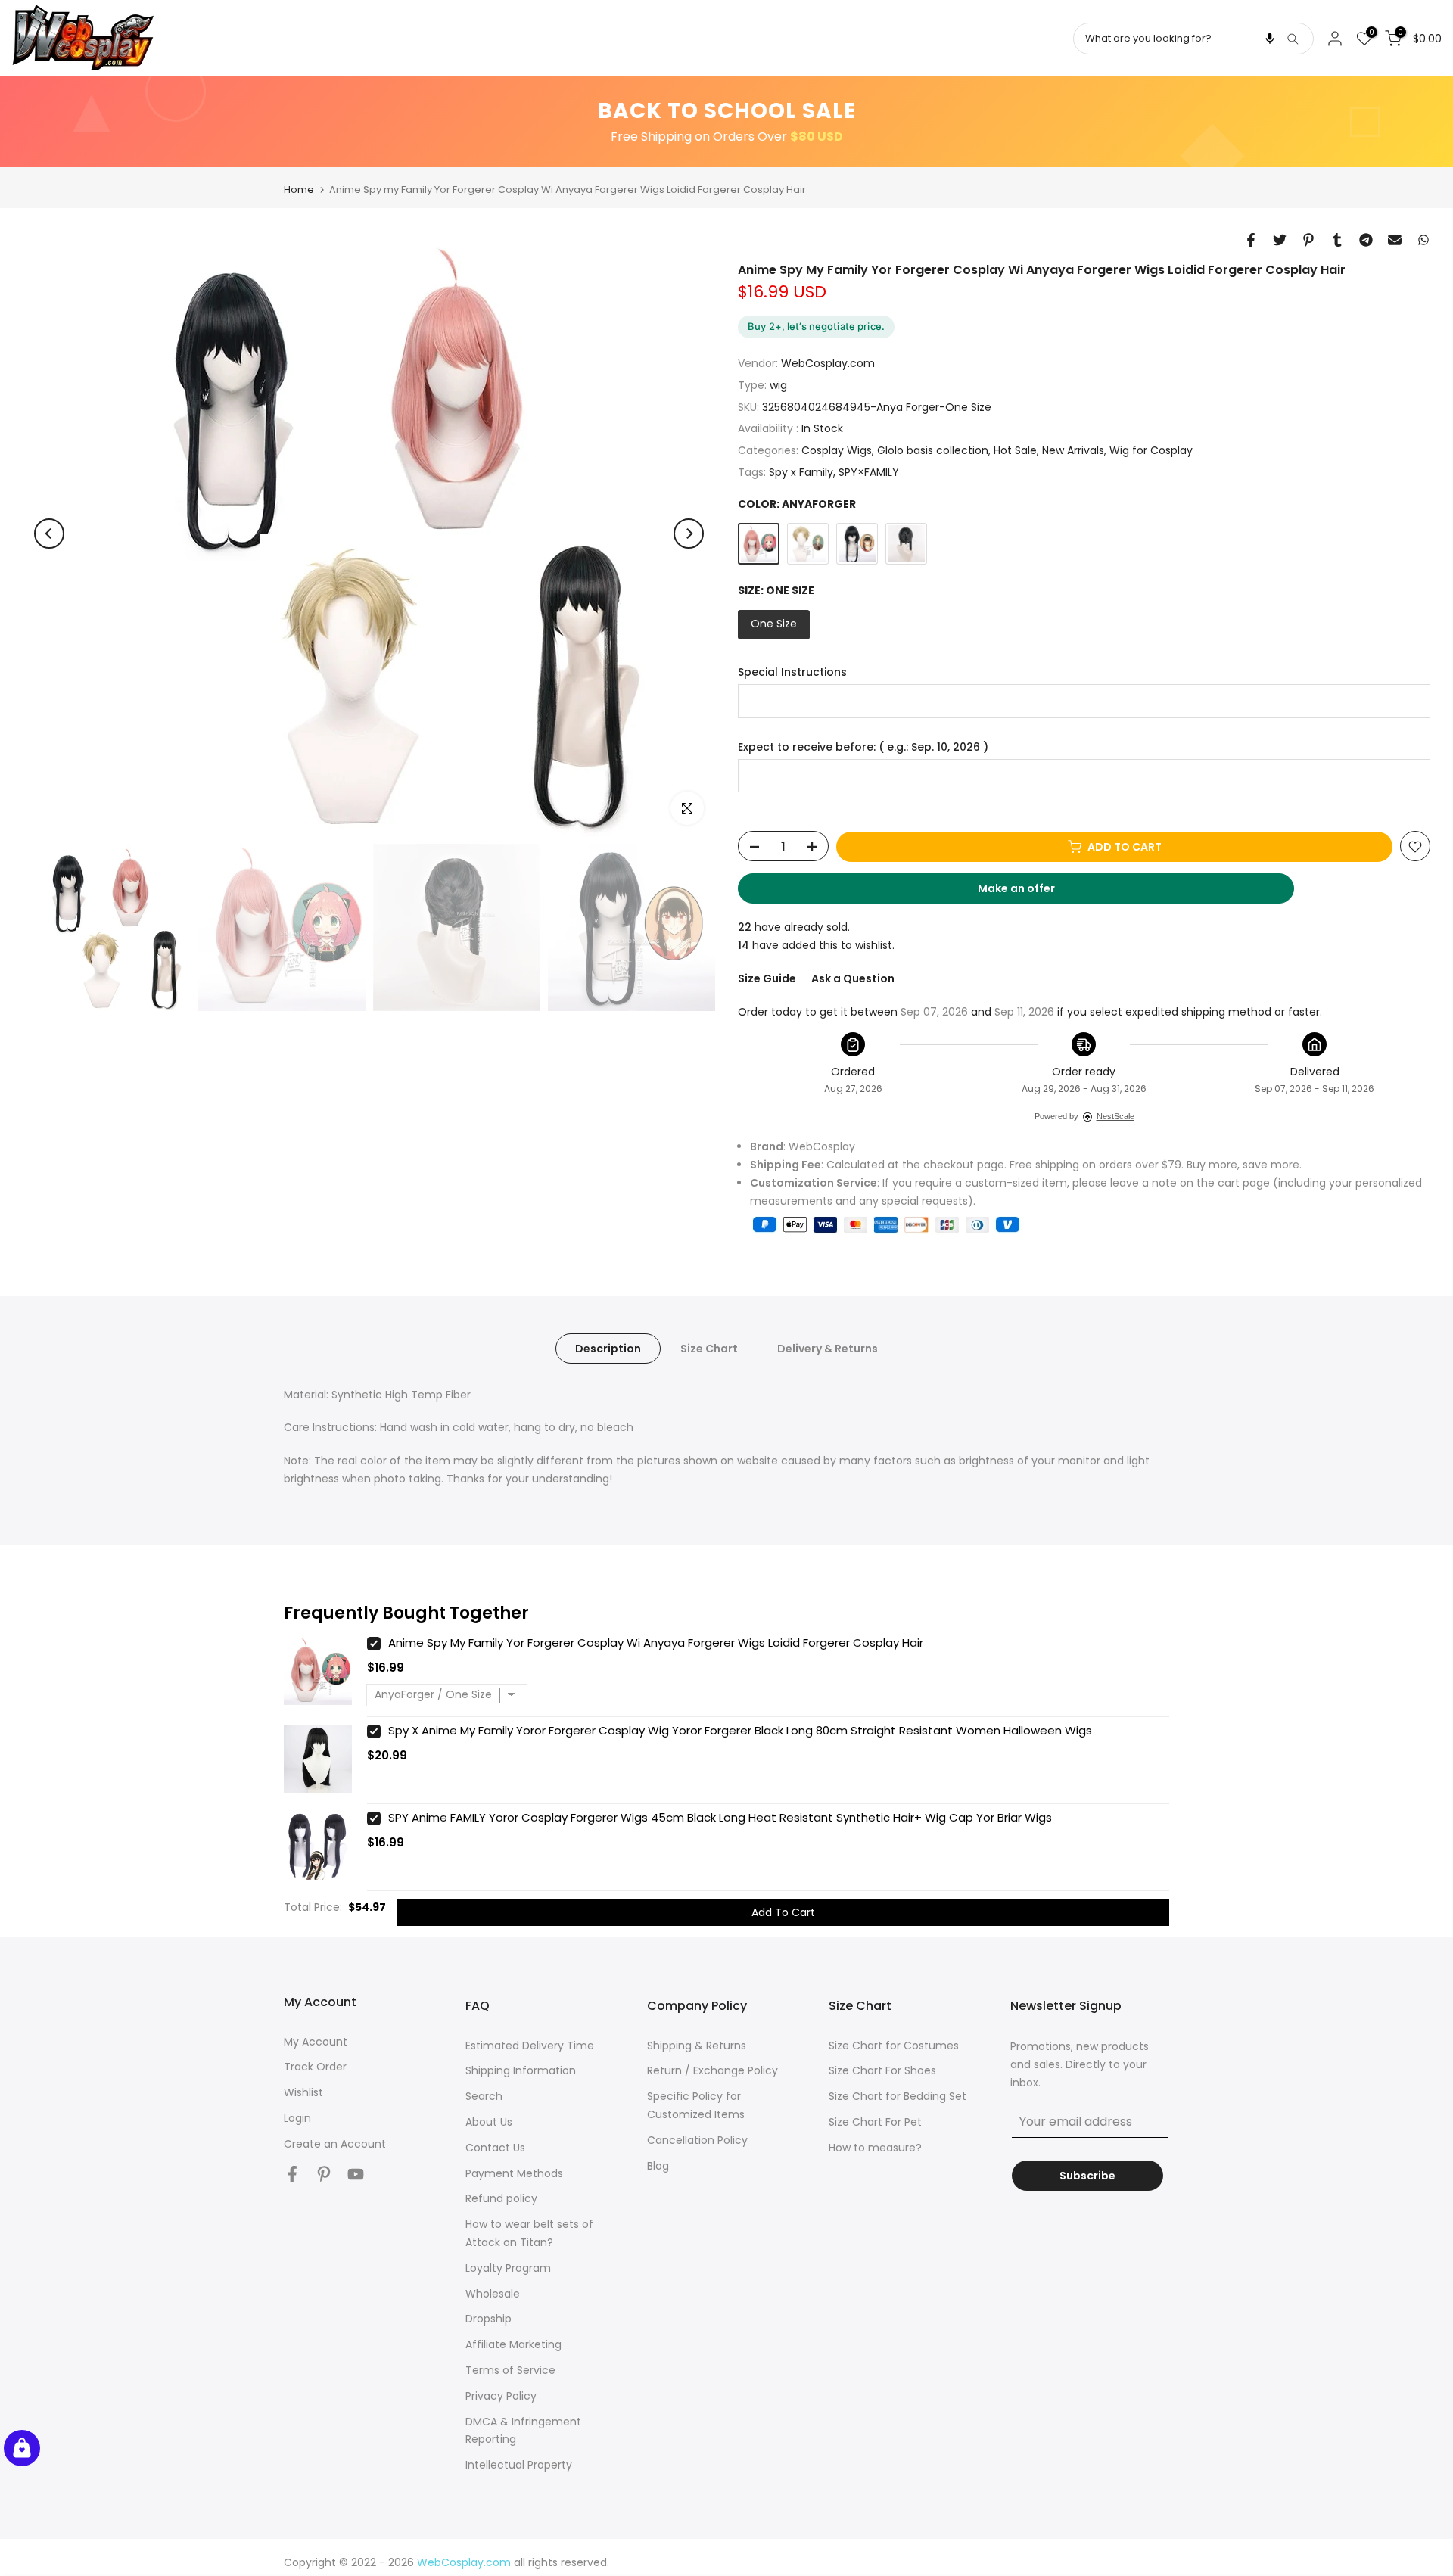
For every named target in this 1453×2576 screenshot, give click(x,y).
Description (608, 1348)
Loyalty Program (508, 2268)
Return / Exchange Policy (712, 2070)
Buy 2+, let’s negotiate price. (816, 326)
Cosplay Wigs (837, 451)
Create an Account (335, 2144)
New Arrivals (1073, 451)
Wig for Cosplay (1151, 451)
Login (297, 2118)
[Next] (689, 534)
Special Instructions (792, 672)
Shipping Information (521, 2070)
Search (484, 2096)
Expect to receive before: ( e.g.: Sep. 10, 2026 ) (863, 747)
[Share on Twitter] (1280, 240)
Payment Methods (514, 2173)
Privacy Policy (501, 2396)
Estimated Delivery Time (530, 2046)
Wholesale (493, 2294)
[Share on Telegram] (1366, 240)
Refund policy (501, 2198)
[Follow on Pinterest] (324, 2175)
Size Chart (709, 1348)
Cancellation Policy (697, 2140)
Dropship (488, 2319)
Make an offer (1031, 893)
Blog (658, 2166)
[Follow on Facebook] (292, 2175)
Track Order (315, 2067)
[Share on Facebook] (1251, 240)
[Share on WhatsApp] (1423, 240)
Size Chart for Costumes (894, 2046)
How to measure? (875, 2148)
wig (778, 385)
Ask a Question (853, 978)
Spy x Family (801, 472)
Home (299, 190)
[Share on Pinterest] (1308, 240)
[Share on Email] (1395, 240)
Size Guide (767, 978)
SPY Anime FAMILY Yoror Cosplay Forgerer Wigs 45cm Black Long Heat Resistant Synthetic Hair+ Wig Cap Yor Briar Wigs (720, 1817)
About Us (489, 2122)
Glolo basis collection (933, 451)
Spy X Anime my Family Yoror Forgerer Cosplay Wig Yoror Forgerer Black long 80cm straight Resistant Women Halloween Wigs (740, 1730)
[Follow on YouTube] (356, 2175)
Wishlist (303, 2092)
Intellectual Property (519, 2465)
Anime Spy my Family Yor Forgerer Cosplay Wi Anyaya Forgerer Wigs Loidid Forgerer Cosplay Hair (656, 1643)
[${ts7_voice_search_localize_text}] (1270, 39)
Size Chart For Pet (875, 2122)
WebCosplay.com (828, 364)
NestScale (1115, 1116)
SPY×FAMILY (869, 472)
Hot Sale (1015, 451)
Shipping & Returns (697, 2046)
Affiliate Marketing (513, 2344)
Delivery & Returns (828, 1348)
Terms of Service (510, 2370)
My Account (316, 2042)
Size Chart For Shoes (882, 2070)
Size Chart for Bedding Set (898, 2096)
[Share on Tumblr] (1337, 240)
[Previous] (49, 534)
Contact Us (495, 2148)
